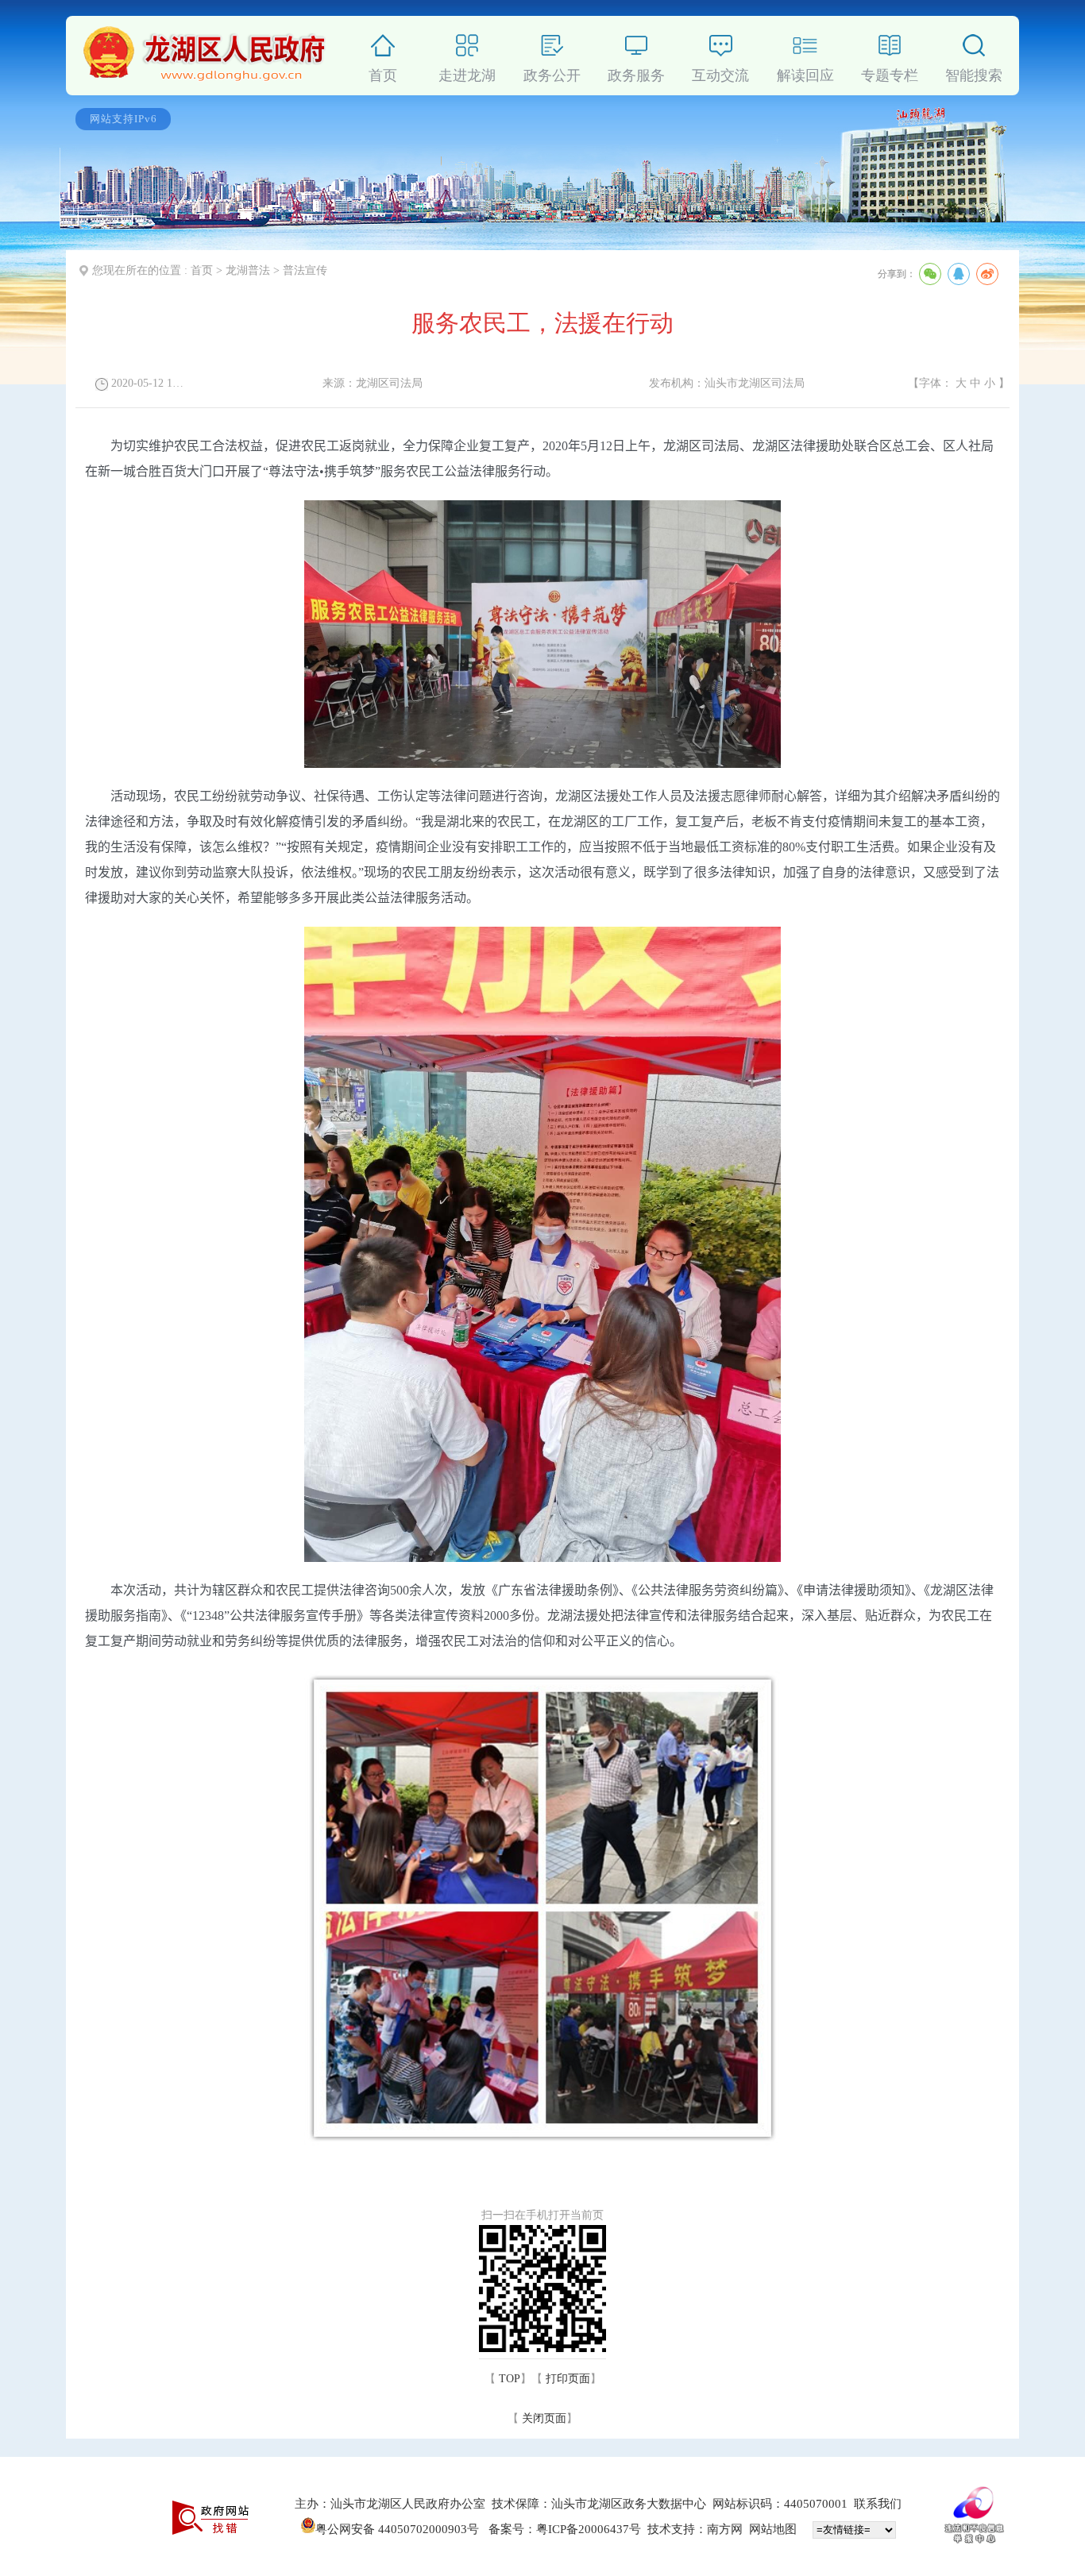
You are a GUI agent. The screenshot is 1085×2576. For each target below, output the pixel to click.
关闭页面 (544, 2418)
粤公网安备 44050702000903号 (399, 2529)
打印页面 (568, 2379)
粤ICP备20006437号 (589, 2529)
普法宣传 (305, 270)
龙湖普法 (248, 270)
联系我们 (878, 2504)
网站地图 (773, 2529)
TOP (510, 2379)
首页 (202, 270)
